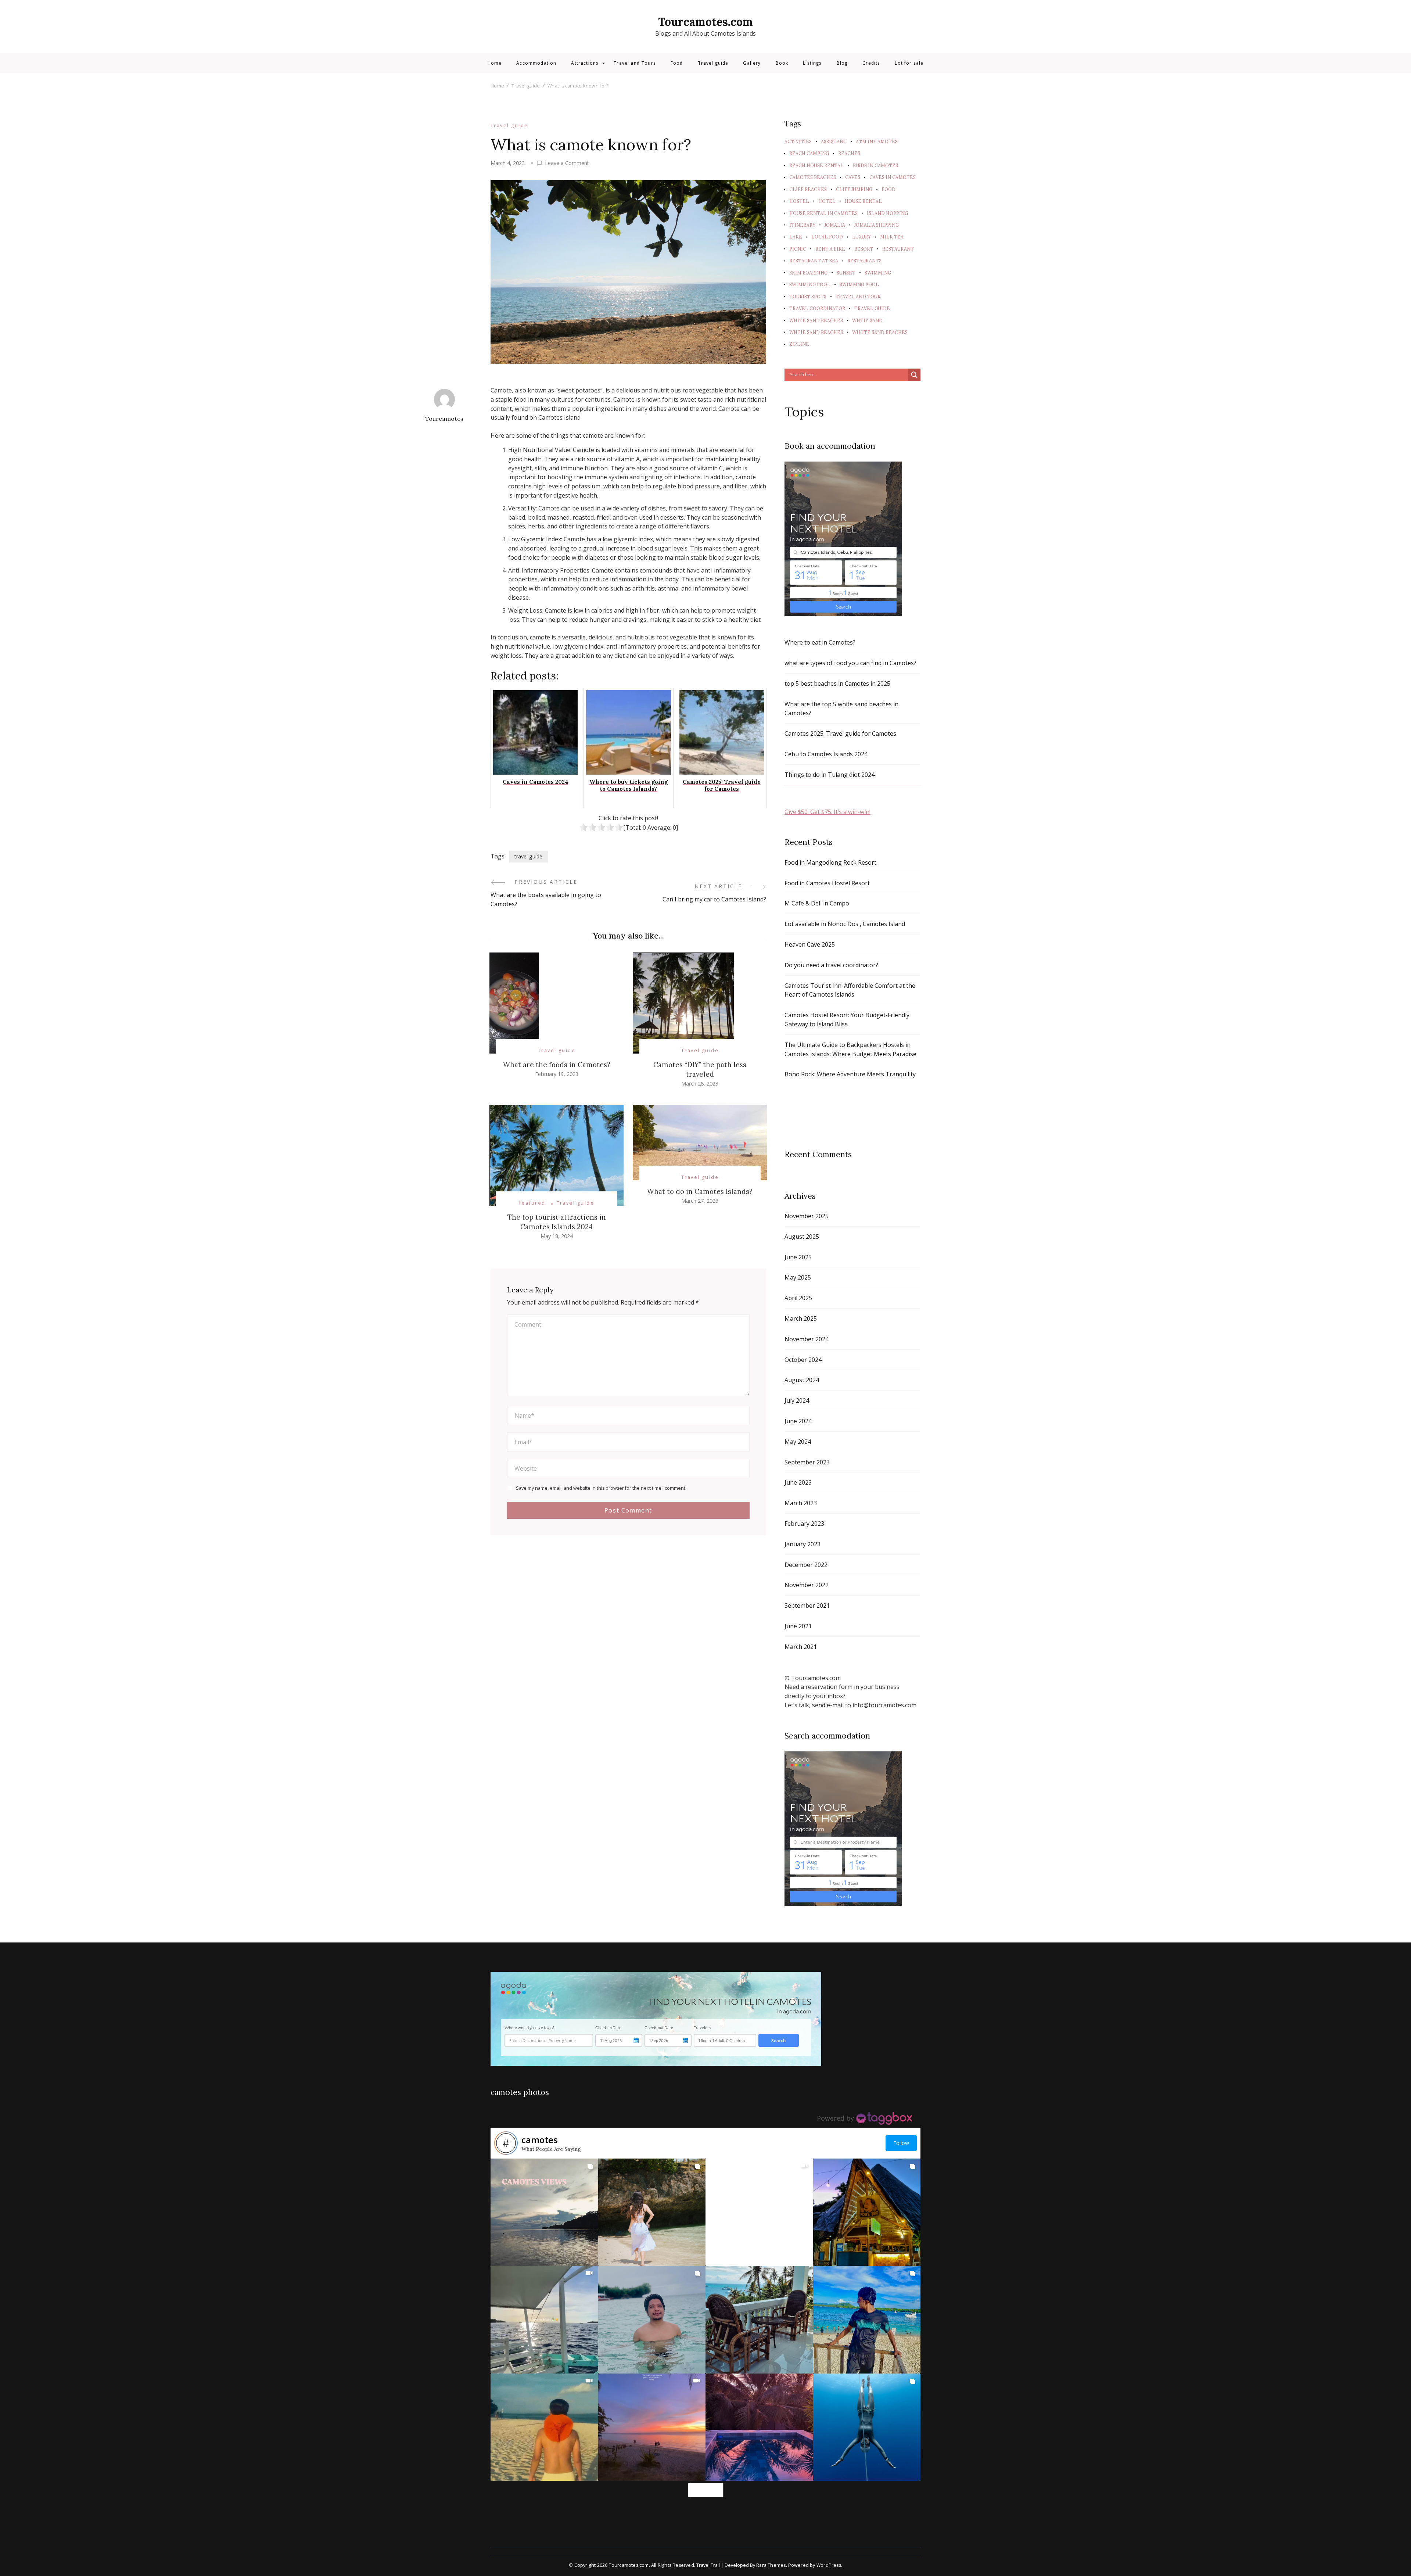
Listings (812, 63)
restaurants (864, 261)
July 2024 (797, 1400)
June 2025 (798, 1257)
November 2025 (807, 1216)
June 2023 (798, 1482)
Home (495, 63)
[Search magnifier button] (914, 375)
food (888, 189)
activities (798, 141)
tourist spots (808, 297)
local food (827, 237)
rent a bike (830, 249)
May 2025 (798, 1277)
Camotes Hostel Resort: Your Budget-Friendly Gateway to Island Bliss (847, 1020)
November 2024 (807, 1339)
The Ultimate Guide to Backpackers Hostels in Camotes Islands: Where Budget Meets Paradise (850, 1049)
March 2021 (801, 1647)
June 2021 (798, 1626)
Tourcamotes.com (705, 22)
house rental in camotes (823, 213)
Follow (901, 2143)
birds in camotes (875, 165)
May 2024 (798, 1442)
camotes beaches (813, 177)
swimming (878, 273)
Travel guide (713, 63)
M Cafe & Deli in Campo (817, 903)
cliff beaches (808, 189)
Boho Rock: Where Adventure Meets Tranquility (850, 1074)
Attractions (585, 63)
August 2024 (802, 1380)
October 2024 (803, 1360)
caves (853, 177)
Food (677, 63)
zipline (799, 344)
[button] (544, 2212)
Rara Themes (771, 2565)
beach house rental (816, 165)
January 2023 (803, 1544)
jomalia (835, 225)
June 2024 (798, 1421)
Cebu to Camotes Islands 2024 (826, 754)
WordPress (829, 2565)
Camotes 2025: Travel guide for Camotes (840, 733)
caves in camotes (893, 177)
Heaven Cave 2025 (810, 944)
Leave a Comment (567, 163)
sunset (846, 273)
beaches (849, 153)
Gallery (752, 63)
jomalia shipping (877, 225)
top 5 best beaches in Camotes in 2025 (837, 684)
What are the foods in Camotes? (557, 1065)
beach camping (809, 153)
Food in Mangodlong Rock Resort (830, 862)
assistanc (834, 141)
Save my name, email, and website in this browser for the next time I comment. (601, 1488)
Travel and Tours (635, 63)
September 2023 (807, 1462)
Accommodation (536, 63)
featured (532, 1203)
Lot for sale (909, 63)
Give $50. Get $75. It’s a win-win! (827, 812)
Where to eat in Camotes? (820, 642)
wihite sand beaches (880, 332)
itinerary (802, 225)
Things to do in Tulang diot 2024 (830, 775)
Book (782, 63)
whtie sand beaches (816, 332)
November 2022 (807, 1585)
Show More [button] (706, 2490)
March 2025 (801, 1319)
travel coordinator (817, 308)
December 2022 (806, 1565)
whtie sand (867, 320)
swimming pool (810, 284)
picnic (798, 249)
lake (796, 237)
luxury (861, 237)
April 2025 (798, 1298)
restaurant (898, 249)
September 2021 (807, 1605)
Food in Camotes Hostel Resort (827, 883)
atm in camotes (877, 141)
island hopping (887, 213)
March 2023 (801, 1503)
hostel (799, 201)
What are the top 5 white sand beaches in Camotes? (841, 709)
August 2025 (802, 1237)
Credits (871, 63)
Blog (842, 63)
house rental (863, 201)
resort (864, 249)
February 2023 (804, 1524)
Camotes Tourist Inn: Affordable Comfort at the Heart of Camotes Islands (850, 990)
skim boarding (808, 273)
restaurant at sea (814, 261)
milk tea (892, 237)
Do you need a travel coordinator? (831, 965)
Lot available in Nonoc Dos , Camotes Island (845, 924)
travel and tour (858, 297)
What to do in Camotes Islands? (700, 1191)
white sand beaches (816, 320)
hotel (827, 201)
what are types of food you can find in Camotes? (850, 663)
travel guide (528, 856)
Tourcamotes (444, 419)
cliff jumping (854, 189)
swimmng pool (859, 284)
